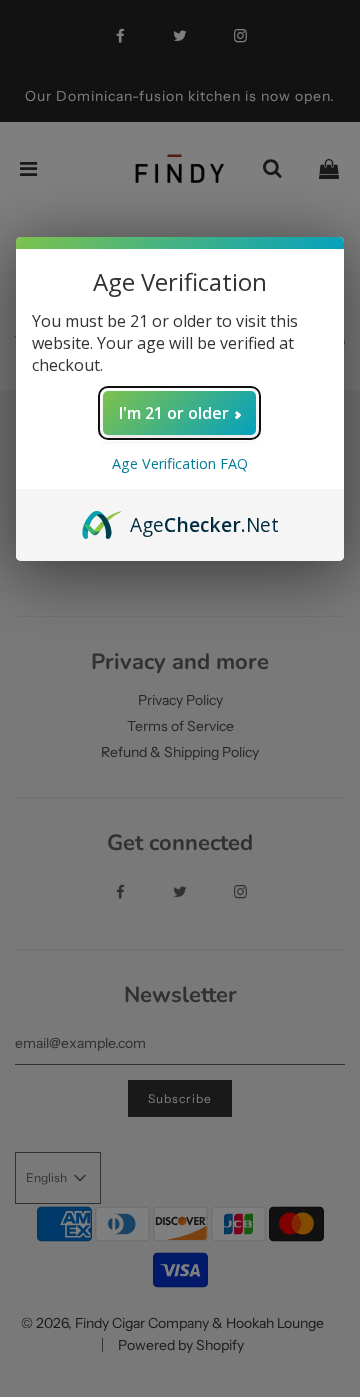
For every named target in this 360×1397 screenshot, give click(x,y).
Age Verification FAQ (180, 463)
